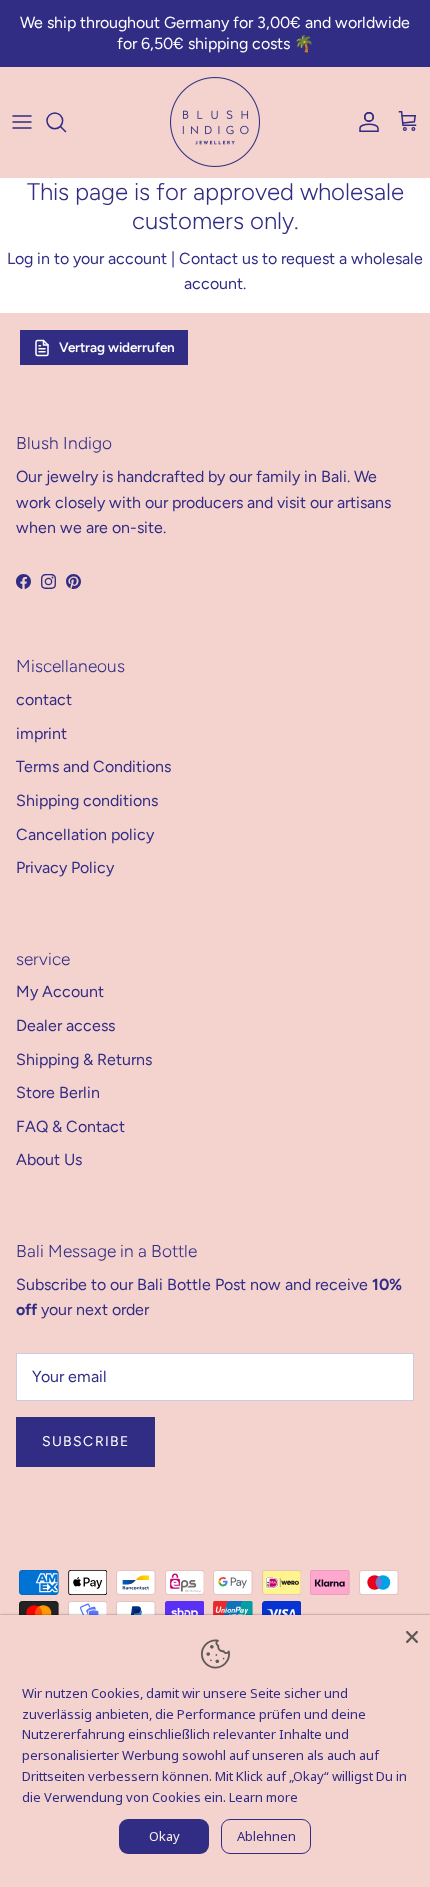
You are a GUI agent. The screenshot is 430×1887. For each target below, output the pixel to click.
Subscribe (85, 1441)
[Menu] (22, 122)
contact (44, 699)
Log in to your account (87, 258)
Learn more (263, 1797)
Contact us (218, 258)
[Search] (66, 122)
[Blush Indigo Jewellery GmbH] (215, 122)
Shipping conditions (87, 800)
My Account (60, 991)
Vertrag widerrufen (117, 347)
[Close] (412, 1633)
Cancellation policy (85, 834)
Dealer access (65, 1025)
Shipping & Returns (84, 1059)
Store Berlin (58, 1092)
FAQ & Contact (70, 1126)
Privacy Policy (65, 867)
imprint (41, 733)
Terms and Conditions (93, 766)
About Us (49, 1159)
